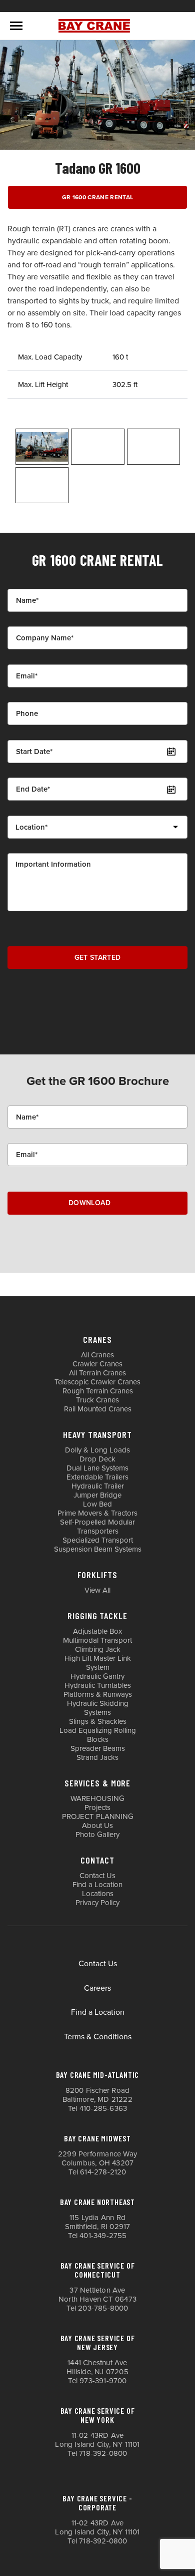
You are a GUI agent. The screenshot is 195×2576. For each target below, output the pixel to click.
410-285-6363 (103, 2108)
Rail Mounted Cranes (98, 1409)
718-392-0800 (103, 2453)
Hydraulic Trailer (98, 1486)
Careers (97, 1988)
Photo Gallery (97, 1834)
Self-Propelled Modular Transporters (97, 1527)
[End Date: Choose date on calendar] (171, 789)
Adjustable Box (97, 1631)
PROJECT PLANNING (98, 1816)
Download (89, 1203)
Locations (98, 1894)
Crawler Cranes (97, 1364)
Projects (97, 1807)
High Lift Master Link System (98, 1663)
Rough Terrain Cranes (98, 1391)
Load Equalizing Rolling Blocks (98, 1735)
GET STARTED (98, 958)
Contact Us (97, 1876)
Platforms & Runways (98, 1694)
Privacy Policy (97, 1903)
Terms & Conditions (98, 2037)
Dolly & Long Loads (97, 1450)
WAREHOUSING (97, 1798)
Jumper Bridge (97, 1495)
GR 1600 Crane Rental (98, 197)
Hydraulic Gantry (97, 1676)
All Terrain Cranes (97, 1373)
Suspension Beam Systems (98, 1549)
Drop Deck (97, 1459)
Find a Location (97, 1885)
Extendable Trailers (97, 1477)
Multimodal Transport (97, 1640)
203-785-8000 (103, 2308)
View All (97, 1590)
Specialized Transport (98, 1540)
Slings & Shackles (98, 1721)
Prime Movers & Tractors (97, 1513)
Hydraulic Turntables (98, 1685)
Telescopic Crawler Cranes (97, 1382)
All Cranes (97, 1355)
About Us (97, 1825)
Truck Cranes (97, 1400)
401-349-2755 (103, 2236)
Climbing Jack (98, 1649)
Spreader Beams (98, 1748)
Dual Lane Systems (97, 1468)
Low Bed (97, 1504)
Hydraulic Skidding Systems (98, 1708)
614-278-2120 (103, 2172)
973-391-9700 (103, 2381)
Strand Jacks (97, 1757)
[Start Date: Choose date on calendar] (171, 752)
